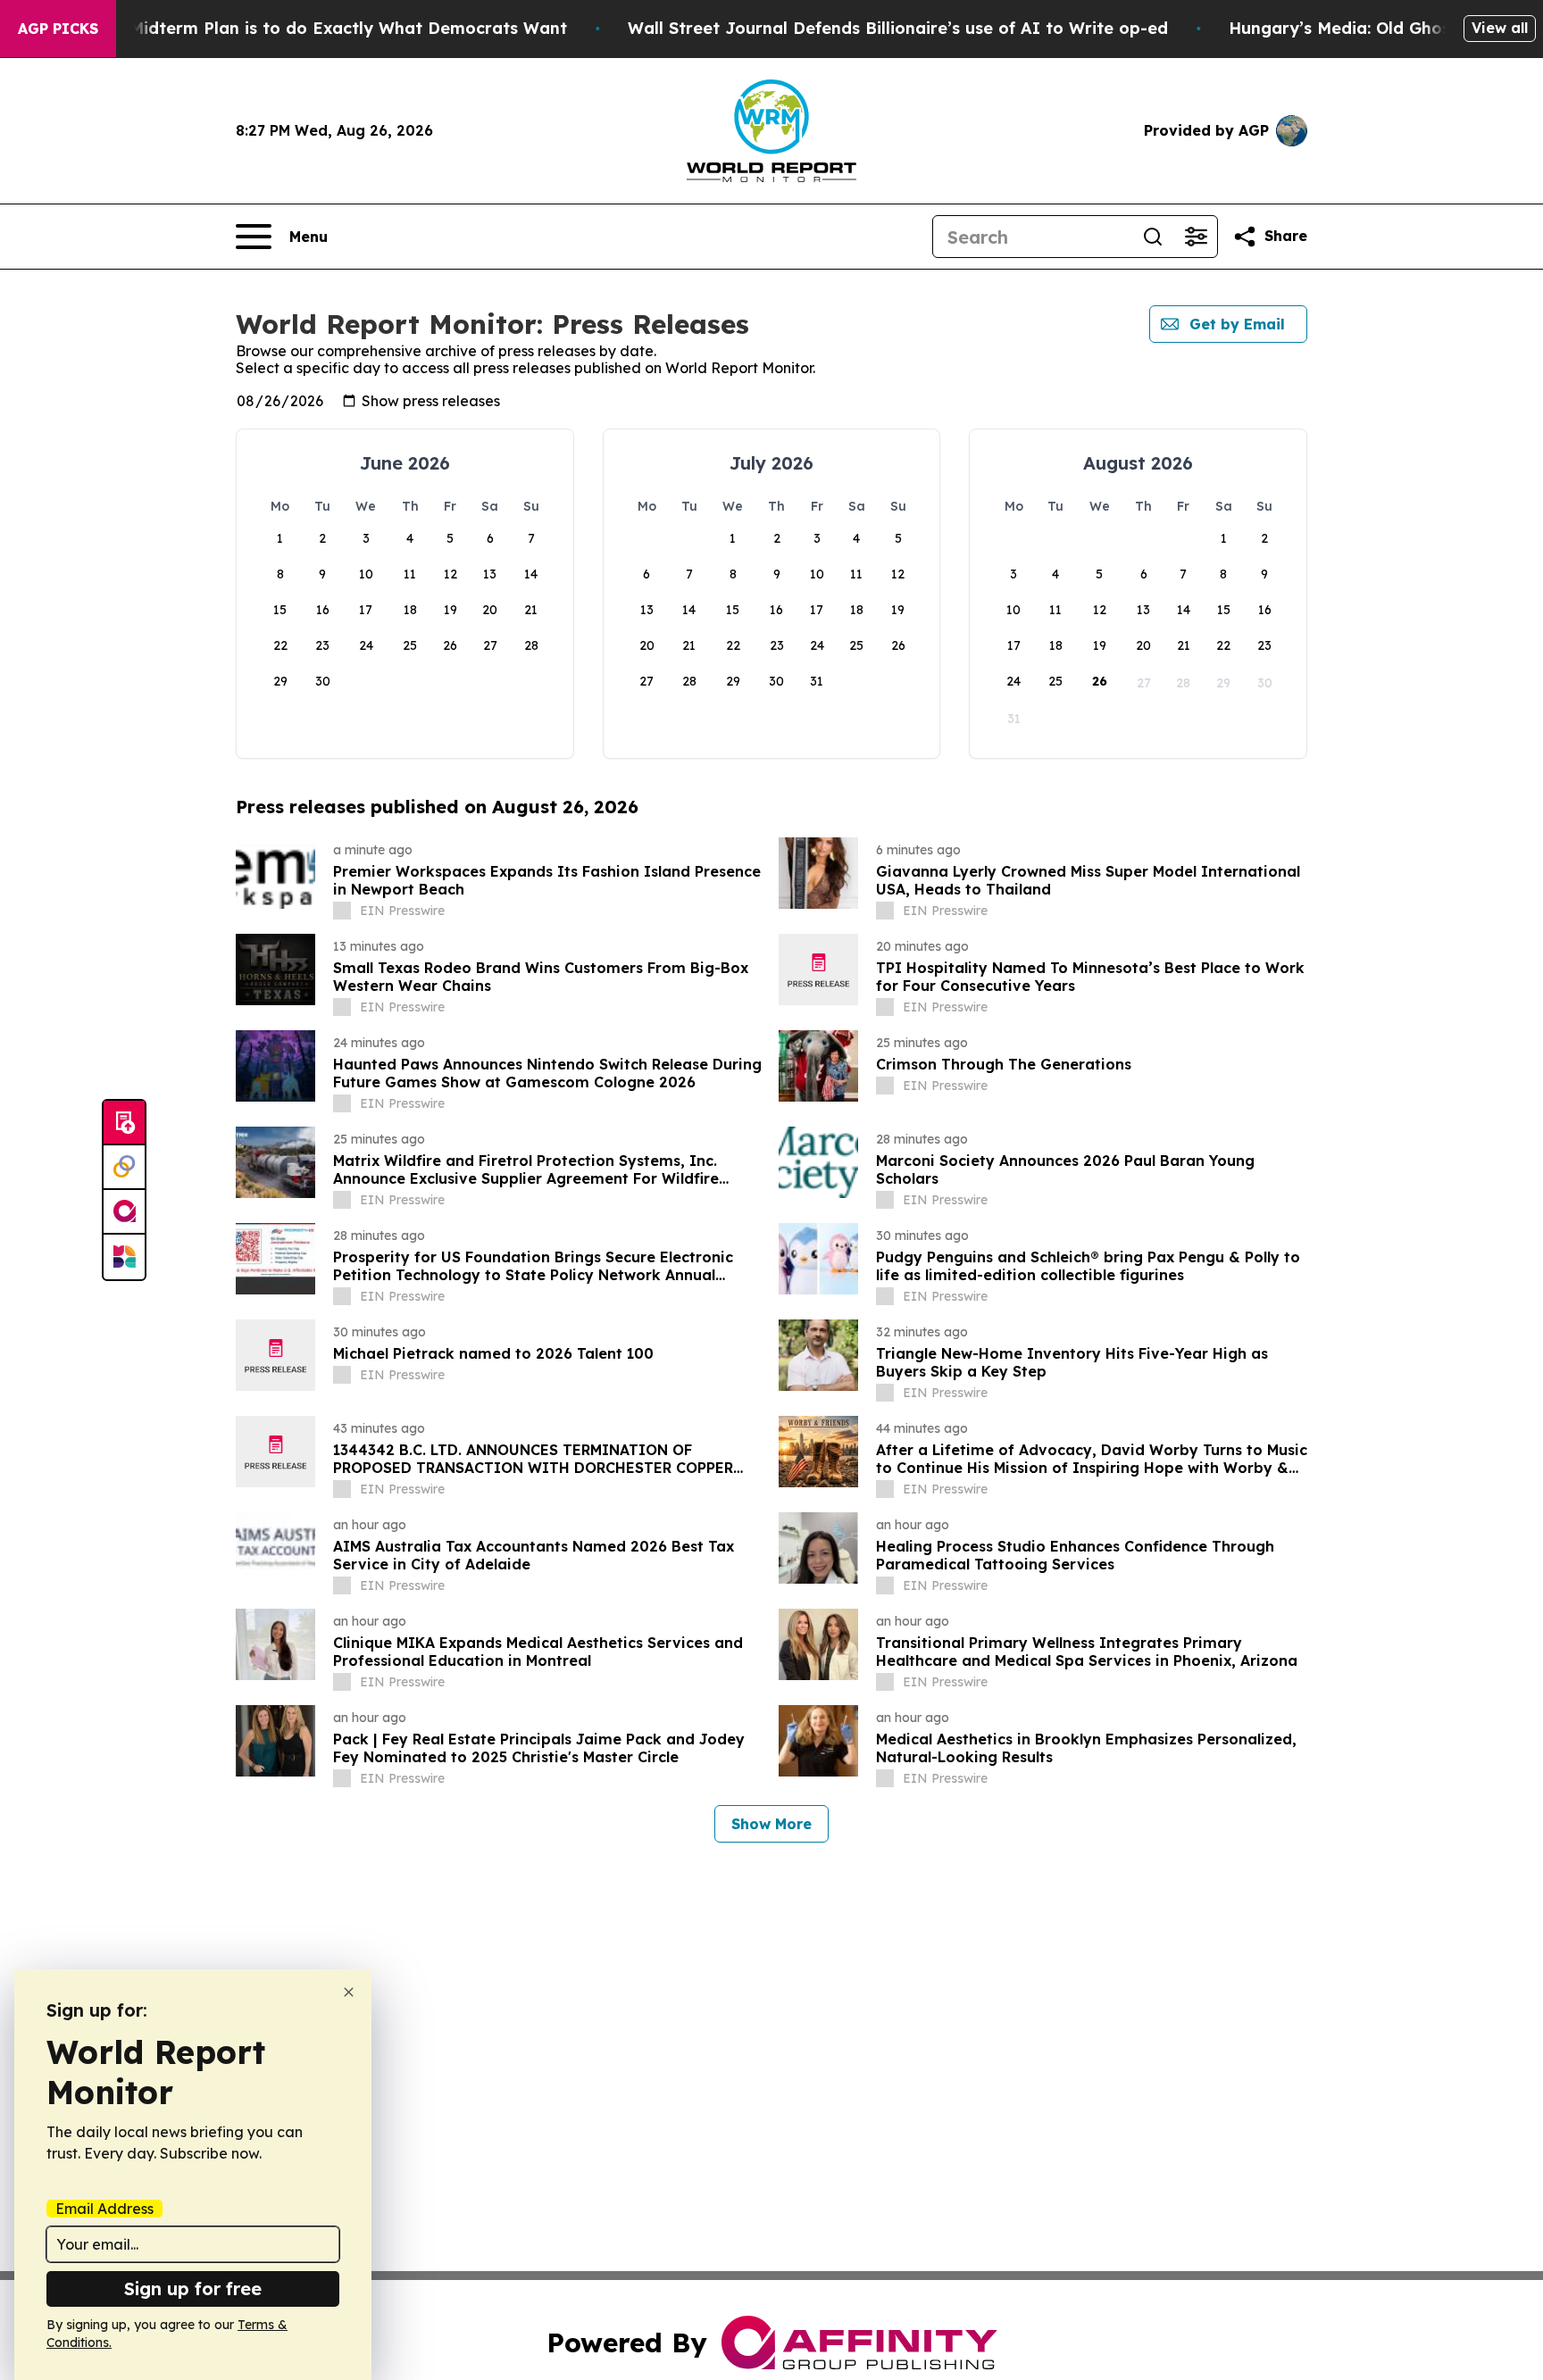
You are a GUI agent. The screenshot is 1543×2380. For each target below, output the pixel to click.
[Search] (1153, 237)
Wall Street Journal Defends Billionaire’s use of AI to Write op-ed (898, 28)
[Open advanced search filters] (1196, 237)
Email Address (104, 2209)
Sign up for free (193, 2288)
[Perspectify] (124, 1168)
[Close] (349, 1992)
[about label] (342, 911)
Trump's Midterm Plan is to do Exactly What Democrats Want (313, 28)
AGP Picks (58, 29)
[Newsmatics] (124, 1257)
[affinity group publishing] (124, 1212)
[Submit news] (124, 1123)
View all (1500, 28)
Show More (771, 1824)
